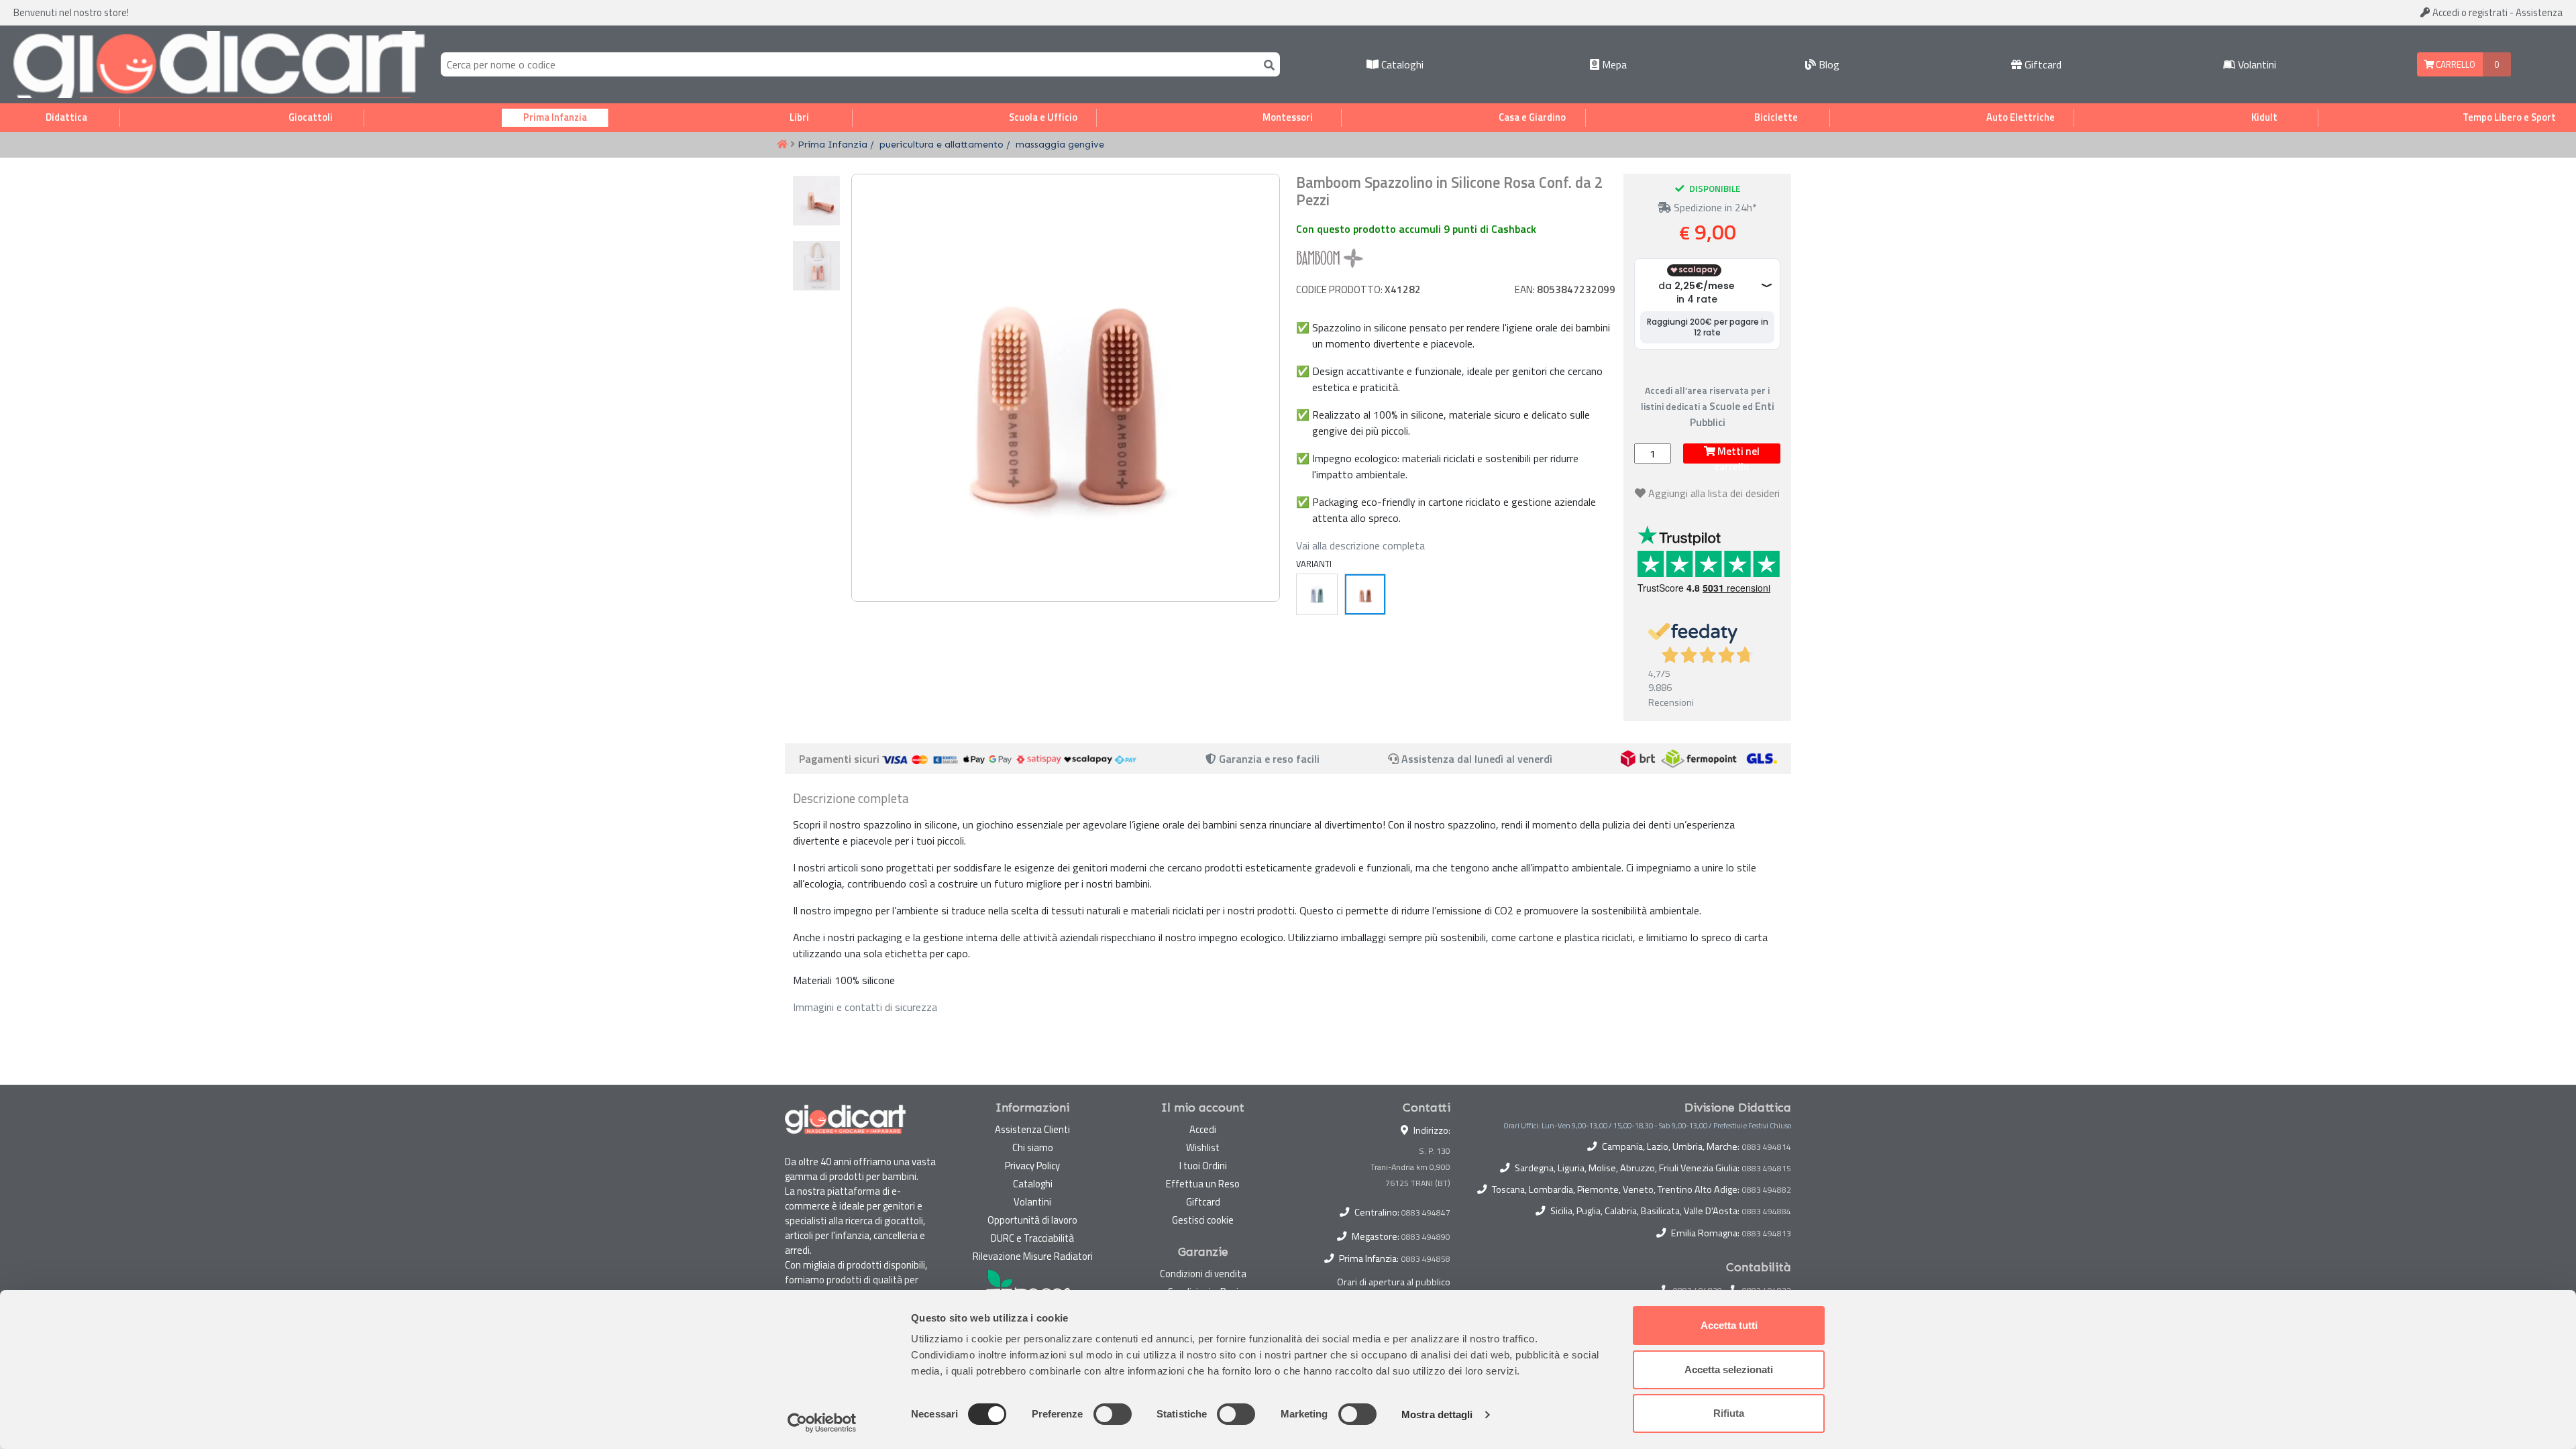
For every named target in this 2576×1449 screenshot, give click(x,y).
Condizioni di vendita (1203, 1274)
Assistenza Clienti (1032, 1129)
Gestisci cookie (1203, 1220)
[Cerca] (1267, 64)
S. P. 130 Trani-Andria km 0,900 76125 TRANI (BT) (1410, 1167)
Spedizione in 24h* (1714, 207)
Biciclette (1776, 117)
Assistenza (2539, 12)
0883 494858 (1426, 1259)
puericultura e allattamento (942, 144)
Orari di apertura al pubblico (1394, 1282)
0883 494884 (1767, 1212)
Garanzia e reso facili (1268, 759)
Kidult (2264, 117)
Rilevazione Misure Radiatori (1033, 1256)
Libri (799, 117)
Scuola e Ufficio (1043, 117)
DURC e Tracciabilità (1032, 1238)
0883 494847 (1426, 1213)
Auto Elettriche (2021, 117)
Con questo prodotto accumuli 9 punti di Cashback (1416, 229)
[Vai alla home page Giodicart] (219, 64)
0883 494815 (1767, 1169)
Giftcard (2042, 64)
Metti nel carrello (1737, 453)
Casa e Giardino (1532, 117)
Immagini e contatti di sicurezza (865, 1007)
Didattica (66, 117)
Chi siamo (1033, 1147)
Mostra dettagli (1437, 1414)
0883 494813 (1767, 1234)
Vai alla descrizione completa (1360, 545)
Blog (1828, 64)
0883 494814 (1767, 1147)
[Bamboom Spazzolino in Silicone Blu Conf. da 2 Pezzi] (1317, 594)
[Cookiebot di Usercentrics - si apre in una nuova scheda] (822, 1423)
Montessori (1288, 117)
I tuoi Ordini (1203, 1166)
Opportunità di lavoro (1032, 1220)
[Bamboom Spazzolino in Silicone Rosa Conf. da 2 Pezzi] (1365, 594)
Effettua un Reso (1203, 1184)
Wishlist (1203, 1147)
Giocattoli (311, 117)
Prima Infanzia (555, 117)
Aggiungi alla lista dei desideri (1714, 493)
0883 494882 (1767, 1190)
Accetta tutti (1729, 1325)
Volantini (2256, 64)
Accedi (2469, 12)
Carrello (2455, 64)
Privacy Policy (1032, 1166)
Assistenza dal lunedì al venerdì (1477, 759)
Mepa (1613, 64)
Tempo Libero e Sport (2509, 117)
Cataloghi (1401, 64)
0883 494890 (1426, 1237)
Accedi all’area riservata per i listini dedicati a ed (1708, 406)
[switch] (1113, 1414)
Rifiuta (1729, 1413)
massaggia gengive (1060, 144)
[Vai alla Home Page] (782, 145)
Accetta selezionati (1729, 1370)
